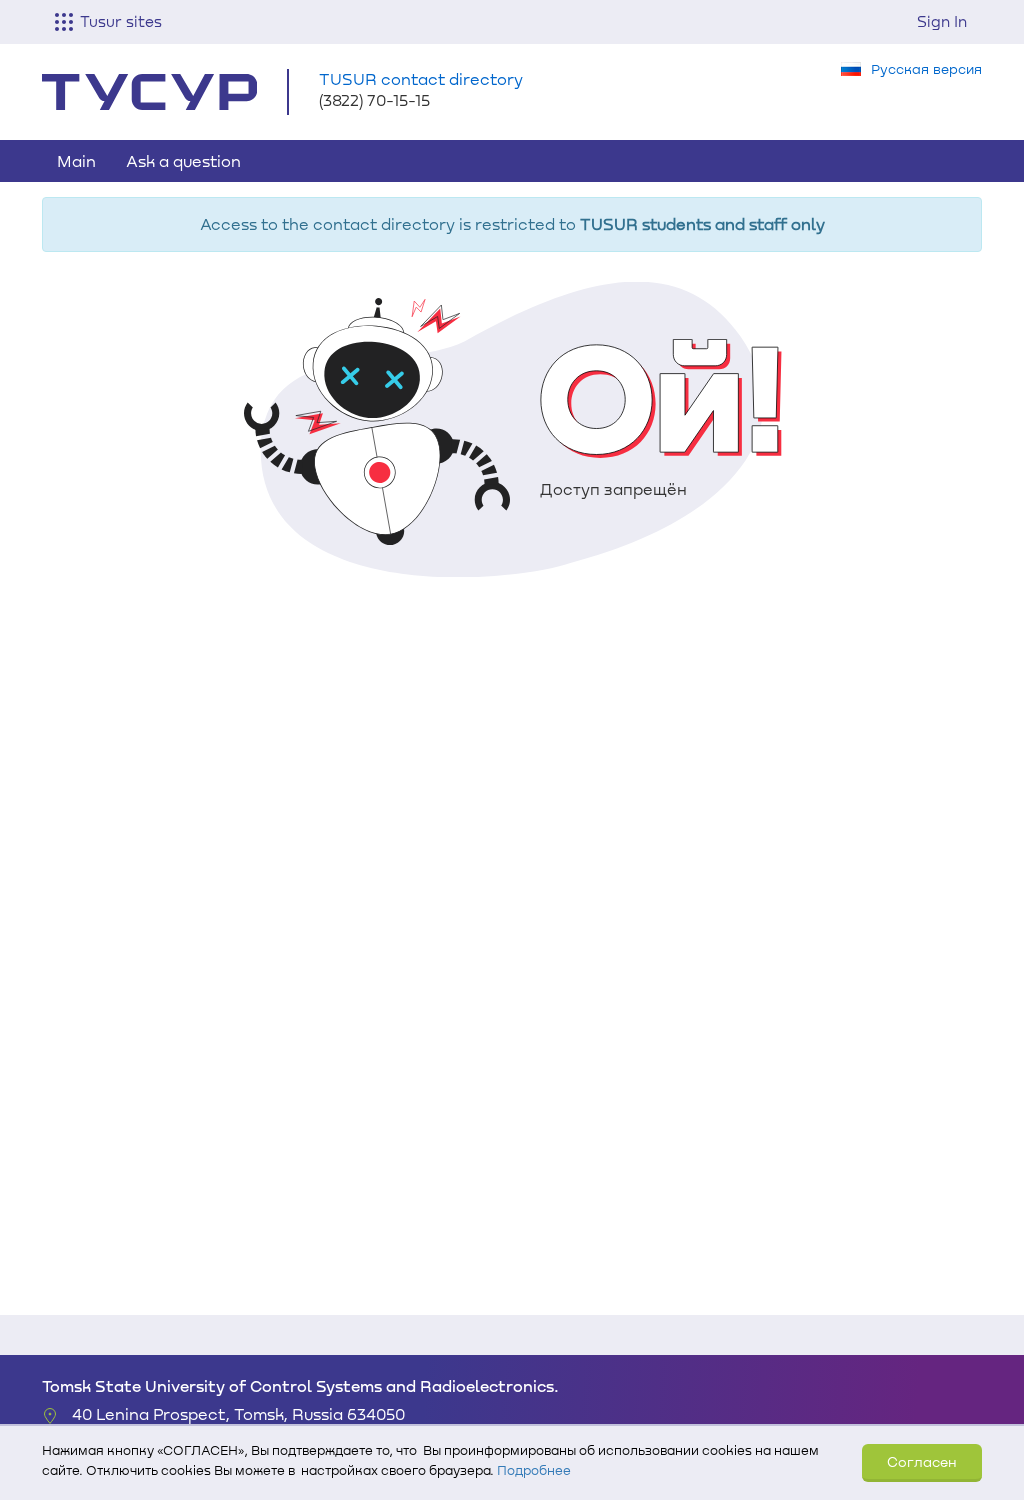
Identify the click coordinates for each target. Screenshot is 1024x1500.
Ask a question (183, 160)
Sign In (942, 21)
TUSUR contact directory (421, 78)
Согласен (922, 1461)
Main (76, 160)
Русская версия (926, 68)
